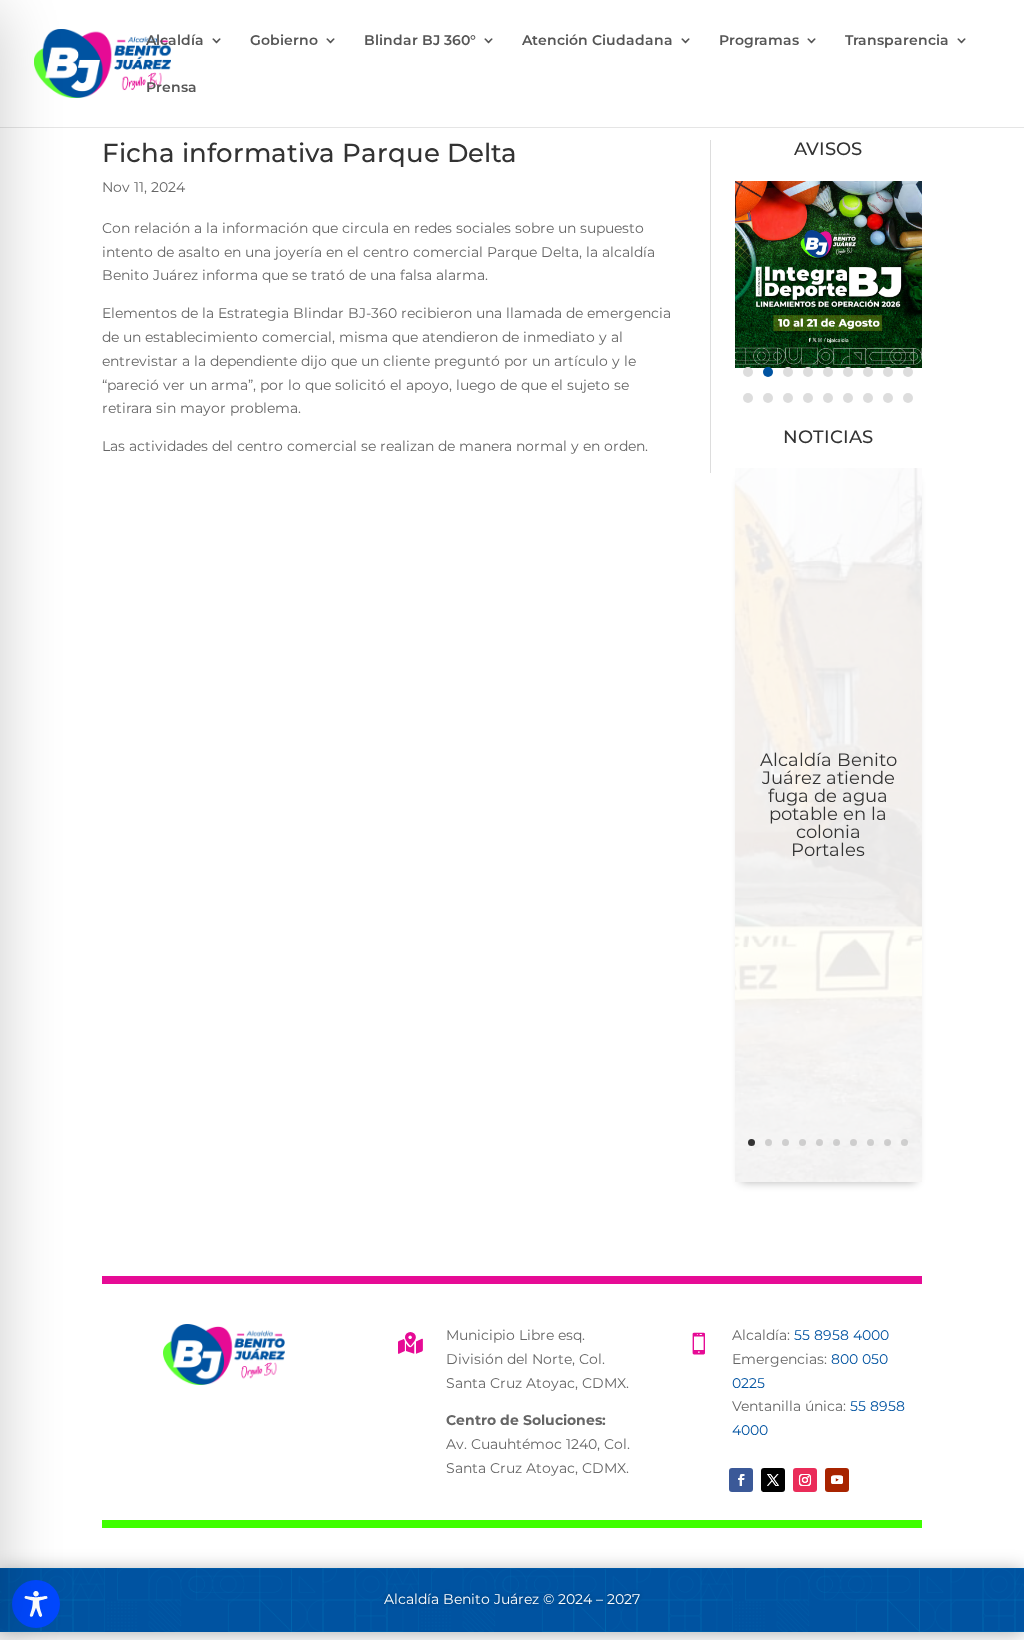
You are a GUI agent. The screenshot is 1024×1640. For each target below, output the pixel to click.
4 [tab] (808, 372)
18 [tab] (908, 398)
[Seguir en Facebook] (741, 1480)
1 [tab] (748, 372)
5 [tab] (828, 372)
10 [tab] (748, 398)
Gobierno (284, 41)
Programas (759, 41)
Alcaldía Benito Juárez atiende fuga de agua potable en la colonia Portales (828, 805)
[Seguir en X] (773, 1480)
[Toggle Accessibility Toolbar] (36, 1604)
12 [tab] (788, 398)
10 (904, 1142)
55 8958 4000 (841, 1335)
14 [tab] (828, 398)
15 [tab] (848, 398)
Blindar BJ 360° (420, 41)
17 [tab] (888, 398)
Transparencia (897, 41)
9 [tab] (908, 372)
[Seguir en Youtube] (837, 1480)
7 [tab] (868, 372)
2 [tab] (768, 372)
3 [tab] (788, 372)
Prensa (171, 88)
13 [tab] (808, 398)
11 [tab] (768, 398)
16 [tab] (868, 398)
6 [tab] (848, 372)
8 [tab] (888, 372)
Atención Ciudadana (597, 41)
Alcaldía (175, 41)
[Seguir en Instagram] (805, 1480)
